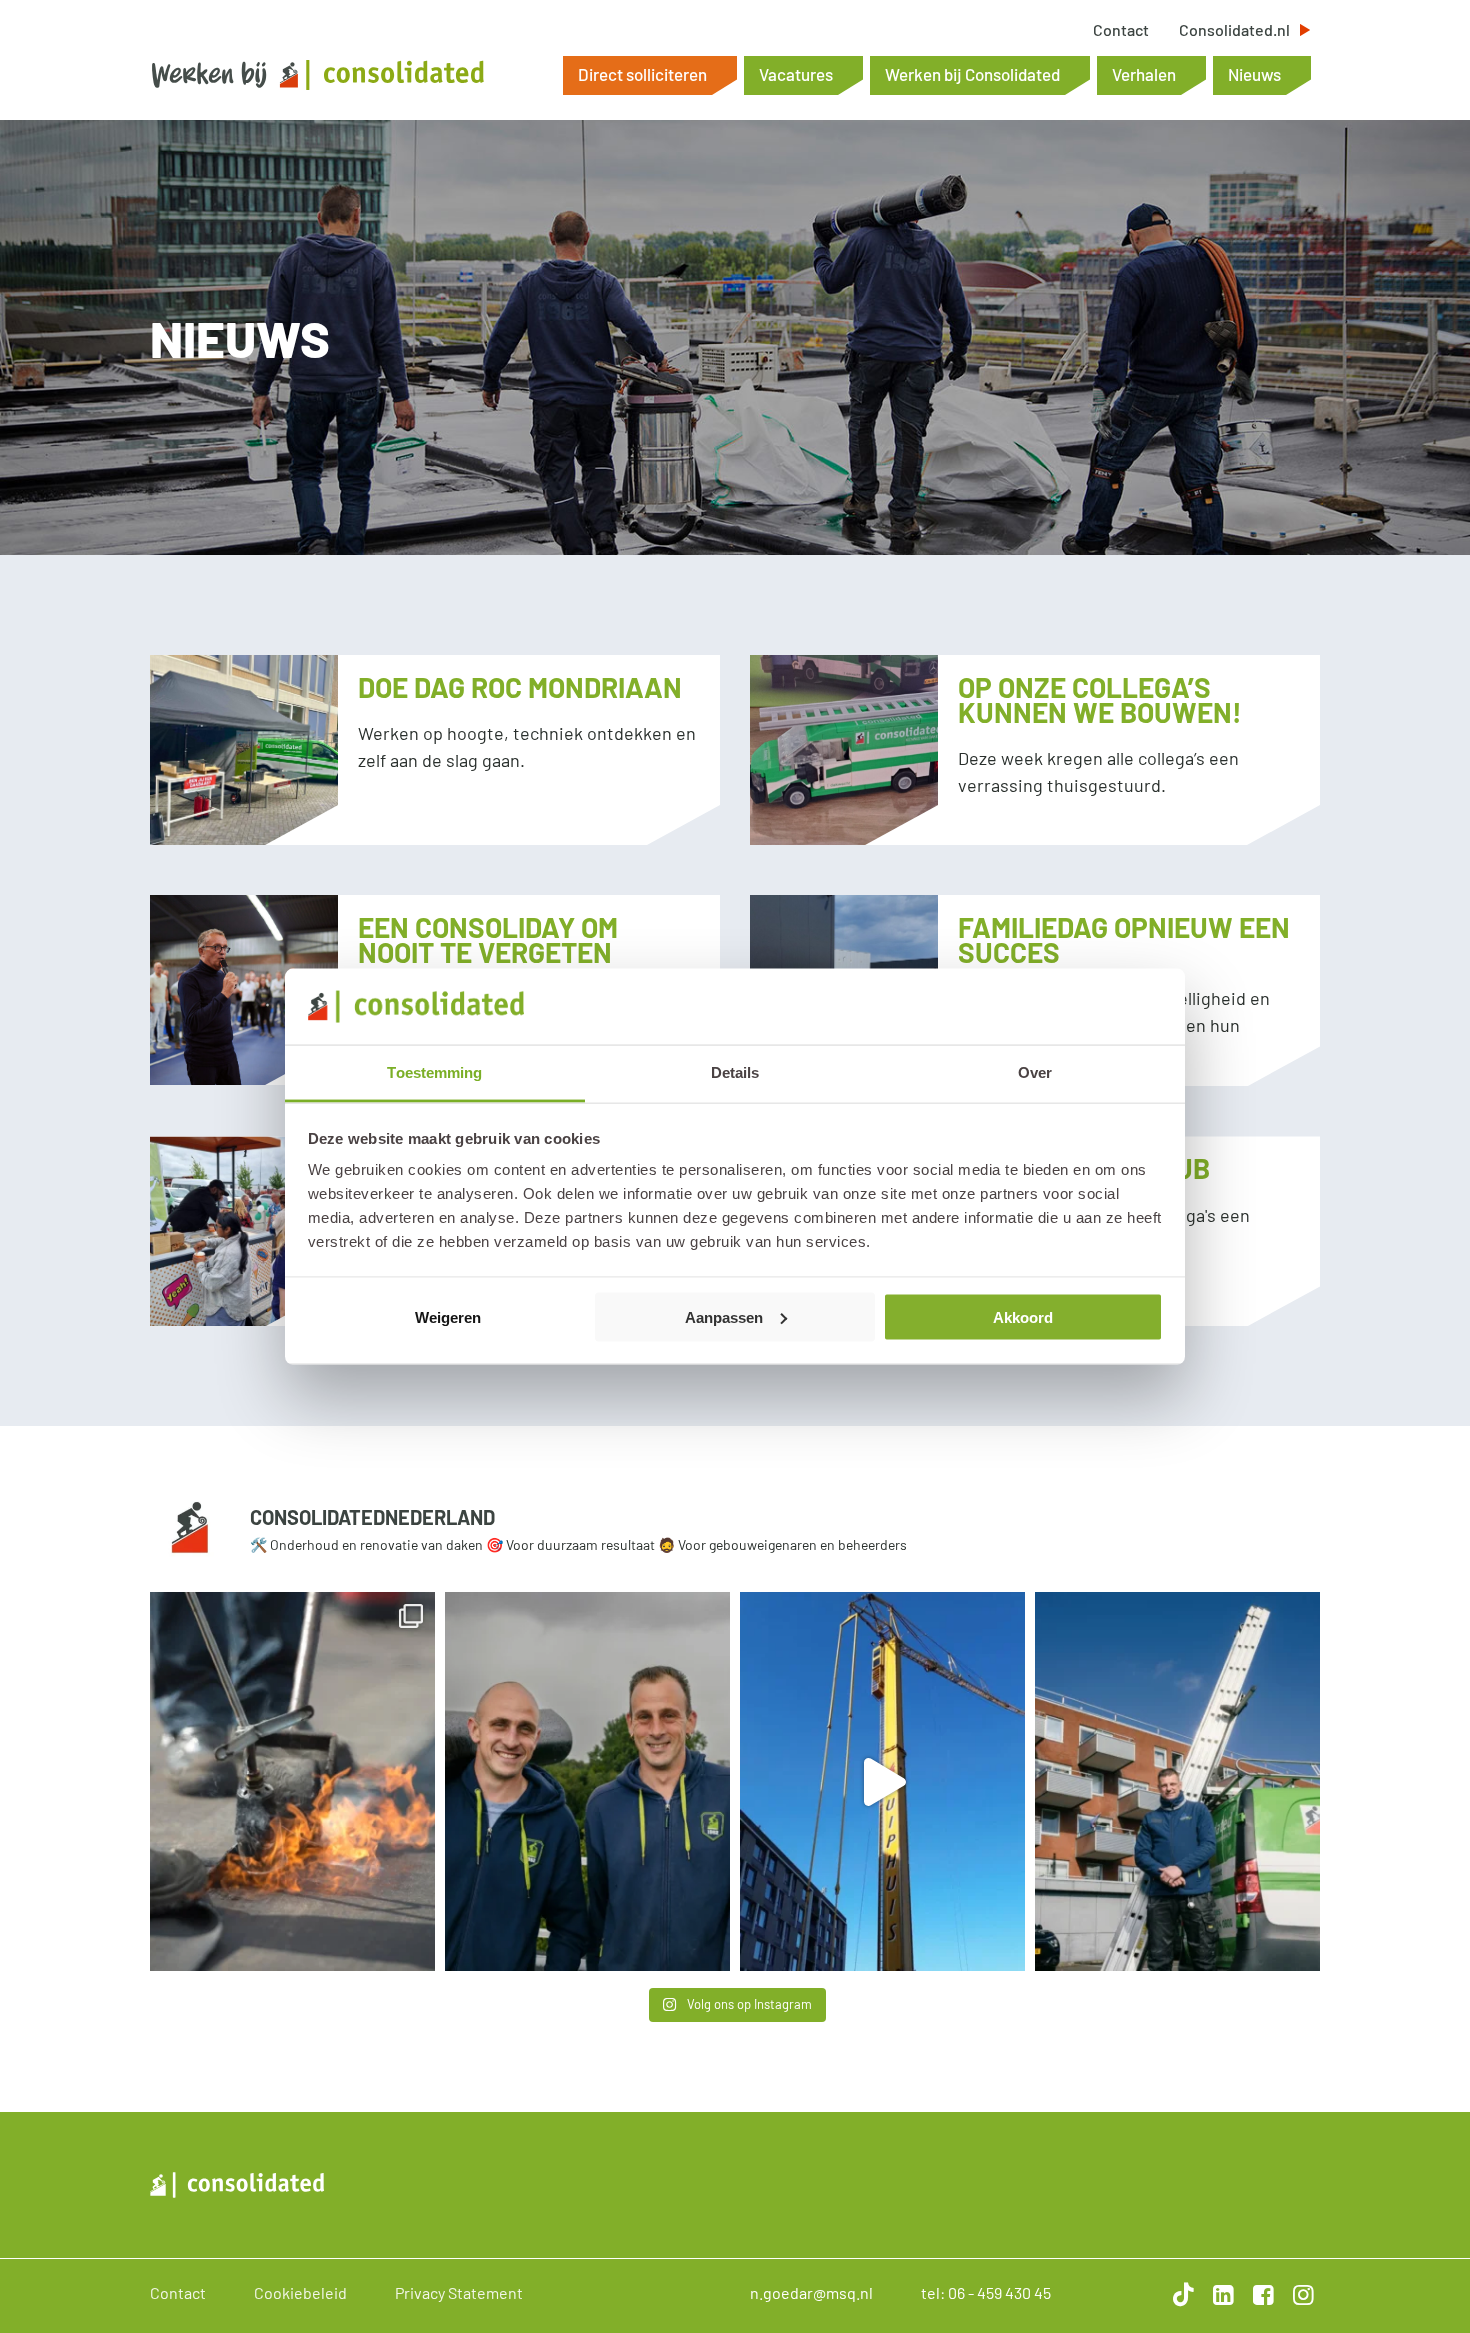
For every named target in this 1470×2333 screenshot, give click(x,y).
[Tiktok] (1180, 2294)
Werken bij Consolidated (972, 74)
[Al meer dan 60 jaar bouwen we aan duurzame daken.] (587, 1781)
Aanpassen (724, 1316)
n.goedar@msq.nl (811, 2292)
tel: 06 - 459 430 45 (986, 2292)
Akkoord (1023, 1316)
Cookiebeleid (300, 2292)
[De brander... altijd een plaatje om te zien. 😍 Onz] (292, 1781)
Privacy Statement (459, 2292)
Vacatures (796, 74)
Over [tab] (1035, 1072)
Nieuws (1254, 74)
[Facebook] (1260, 2294)
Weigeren (448, 1316)
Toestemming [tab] (434, 1072)
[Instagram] (1300, 2294)
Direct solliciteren (642, 74)
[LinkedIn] (1220, 2294)
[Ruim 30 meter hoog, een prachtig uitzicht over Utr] (882, 1781)
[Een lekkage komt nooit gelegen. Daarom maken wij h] (1177, 1781)
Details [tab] (735, 1072)
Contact (1121, 30)
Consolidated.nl (1234, 30)
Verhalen (1144, 74)
